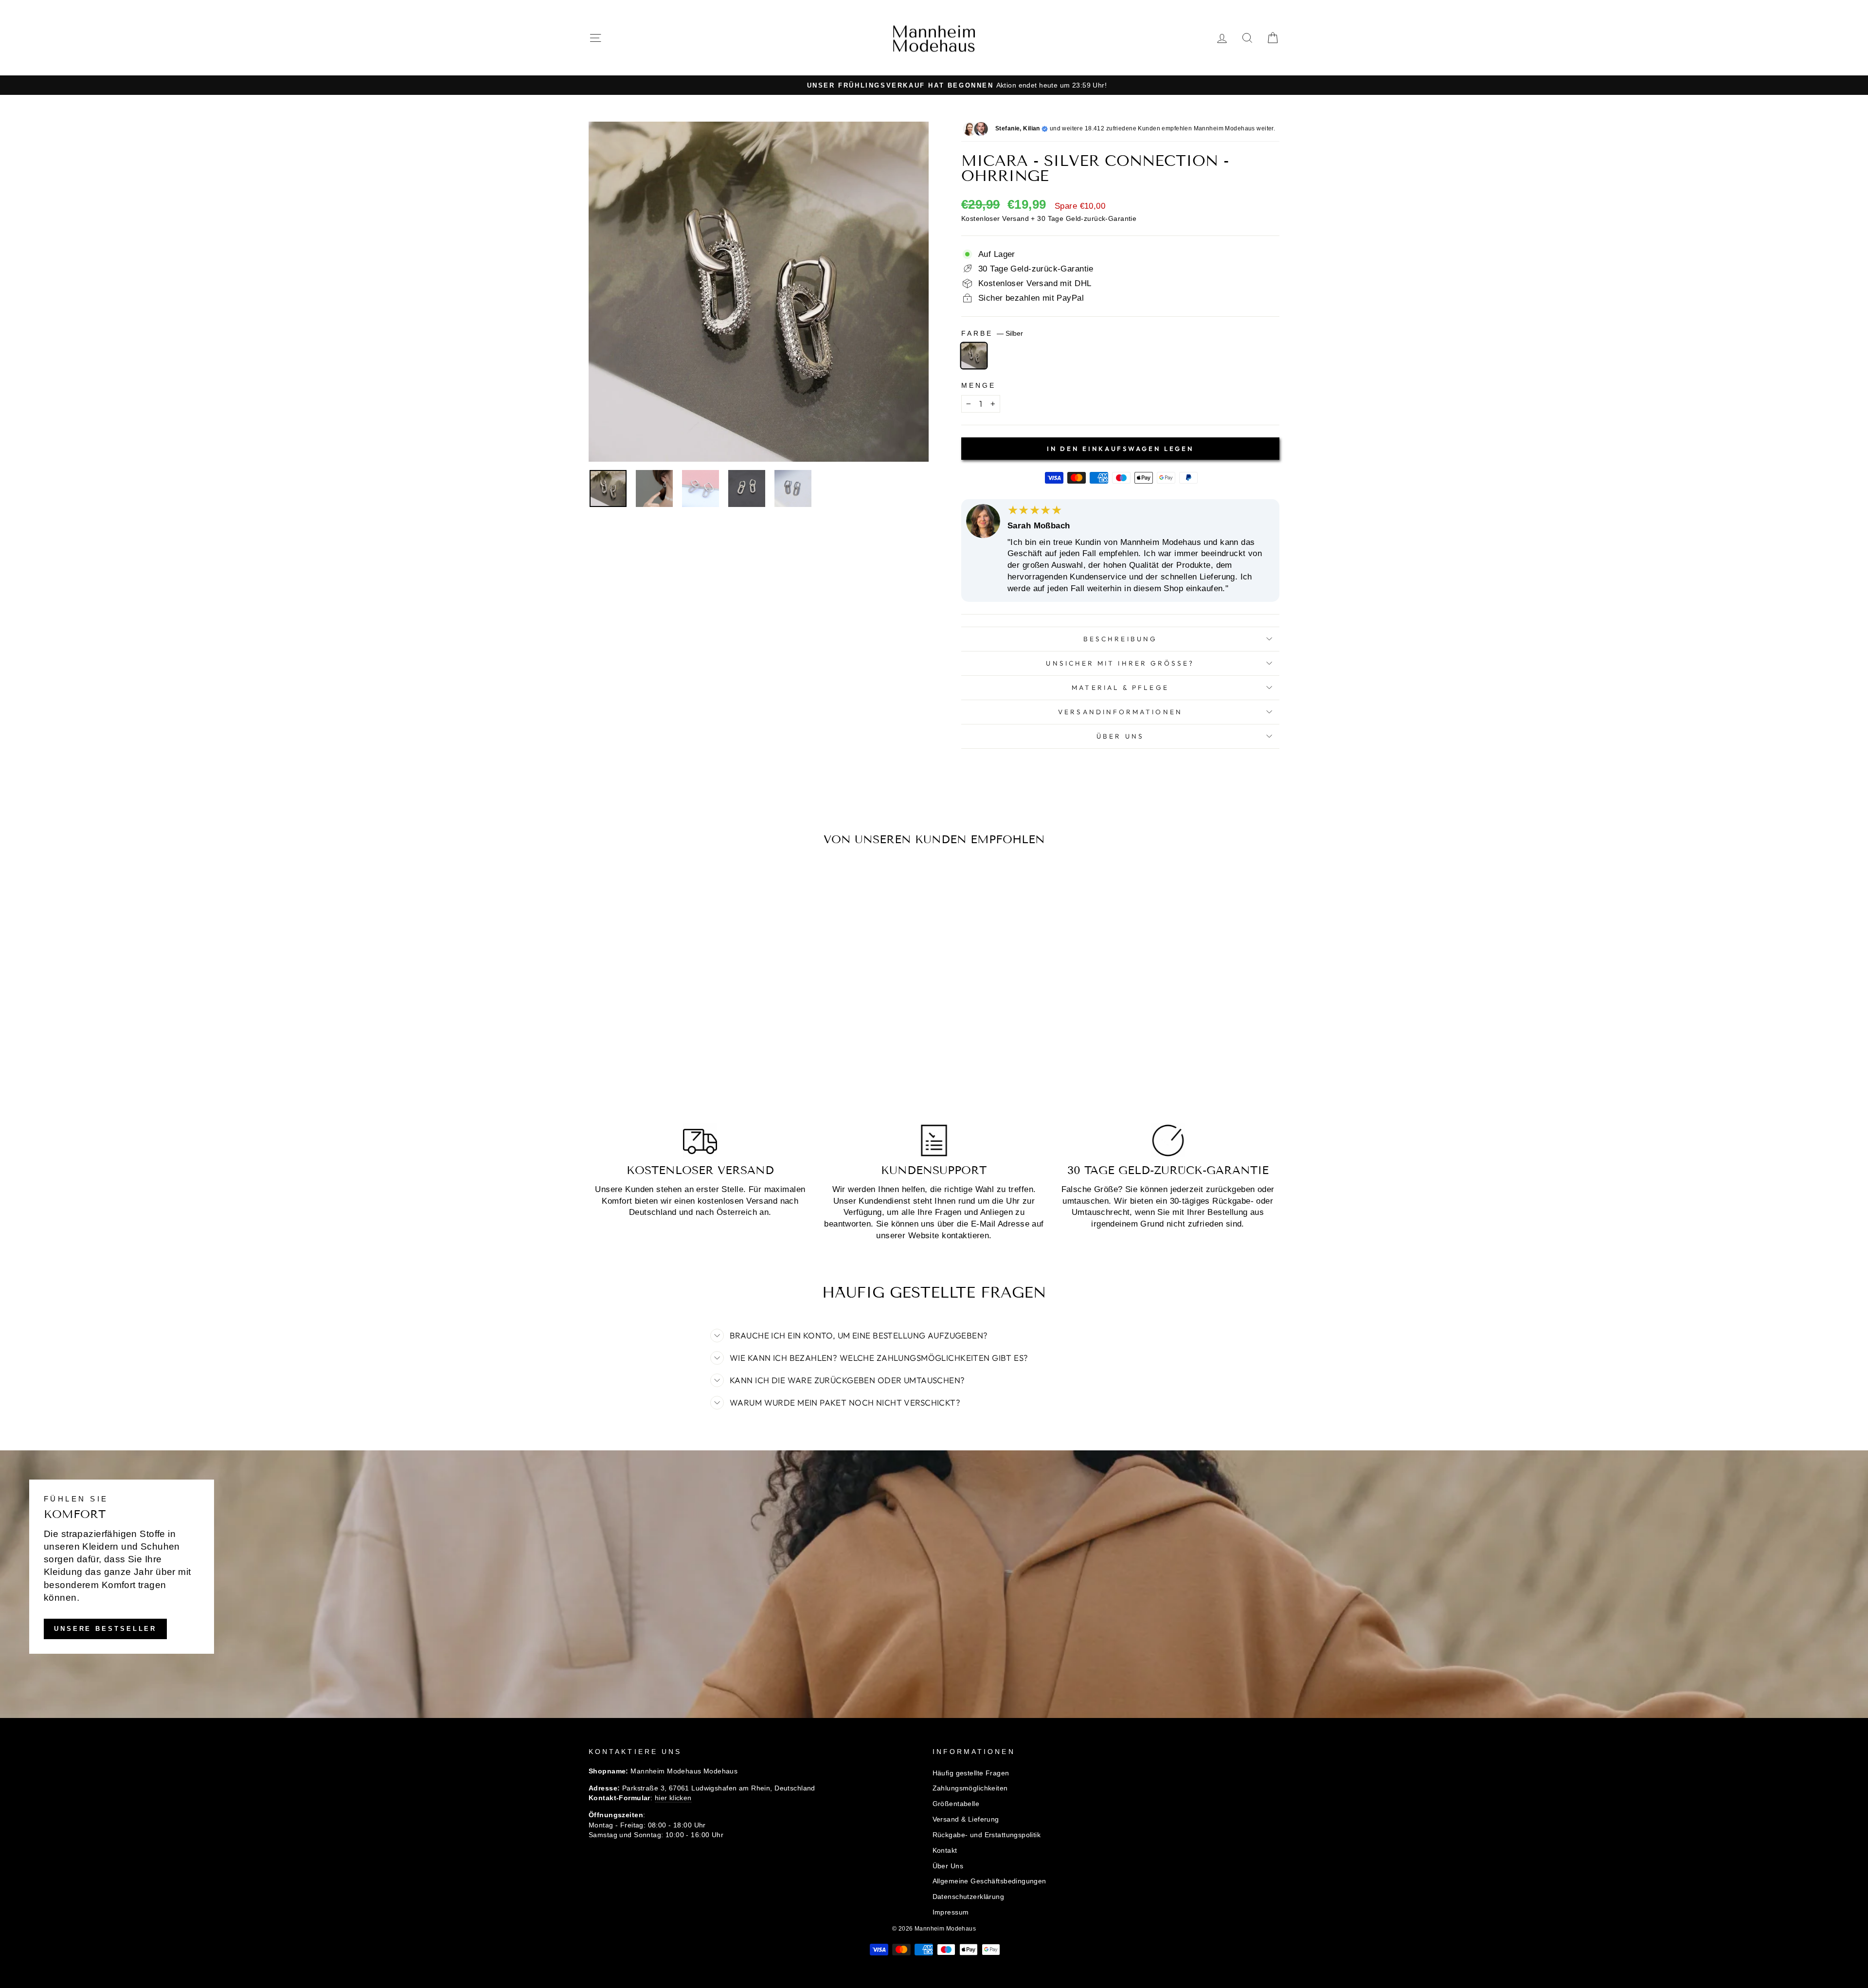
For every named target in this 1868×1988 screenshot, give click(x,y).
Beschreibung (1120, 639)
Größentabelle (956, 1804)
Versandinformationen (1120, 712)
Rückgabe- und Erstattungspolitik (987, 1835)
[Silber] (974, 356)
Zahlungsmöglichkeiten (970, 1788)
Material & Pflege (1120, 687)
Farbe (992, 334)
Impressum (951, 1912)
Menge (979, 386)
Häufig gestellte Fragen (971, 1773)
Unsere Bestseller (105, 1629)
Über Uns (1120, 736)
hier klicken (673, 1798)
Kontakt (945, 1850)
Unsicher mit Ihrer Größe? (1120, 663)
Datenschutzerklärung (969, 1897)
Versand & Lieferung (966, 1819)
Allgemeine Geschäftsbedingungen (989, 1881)
